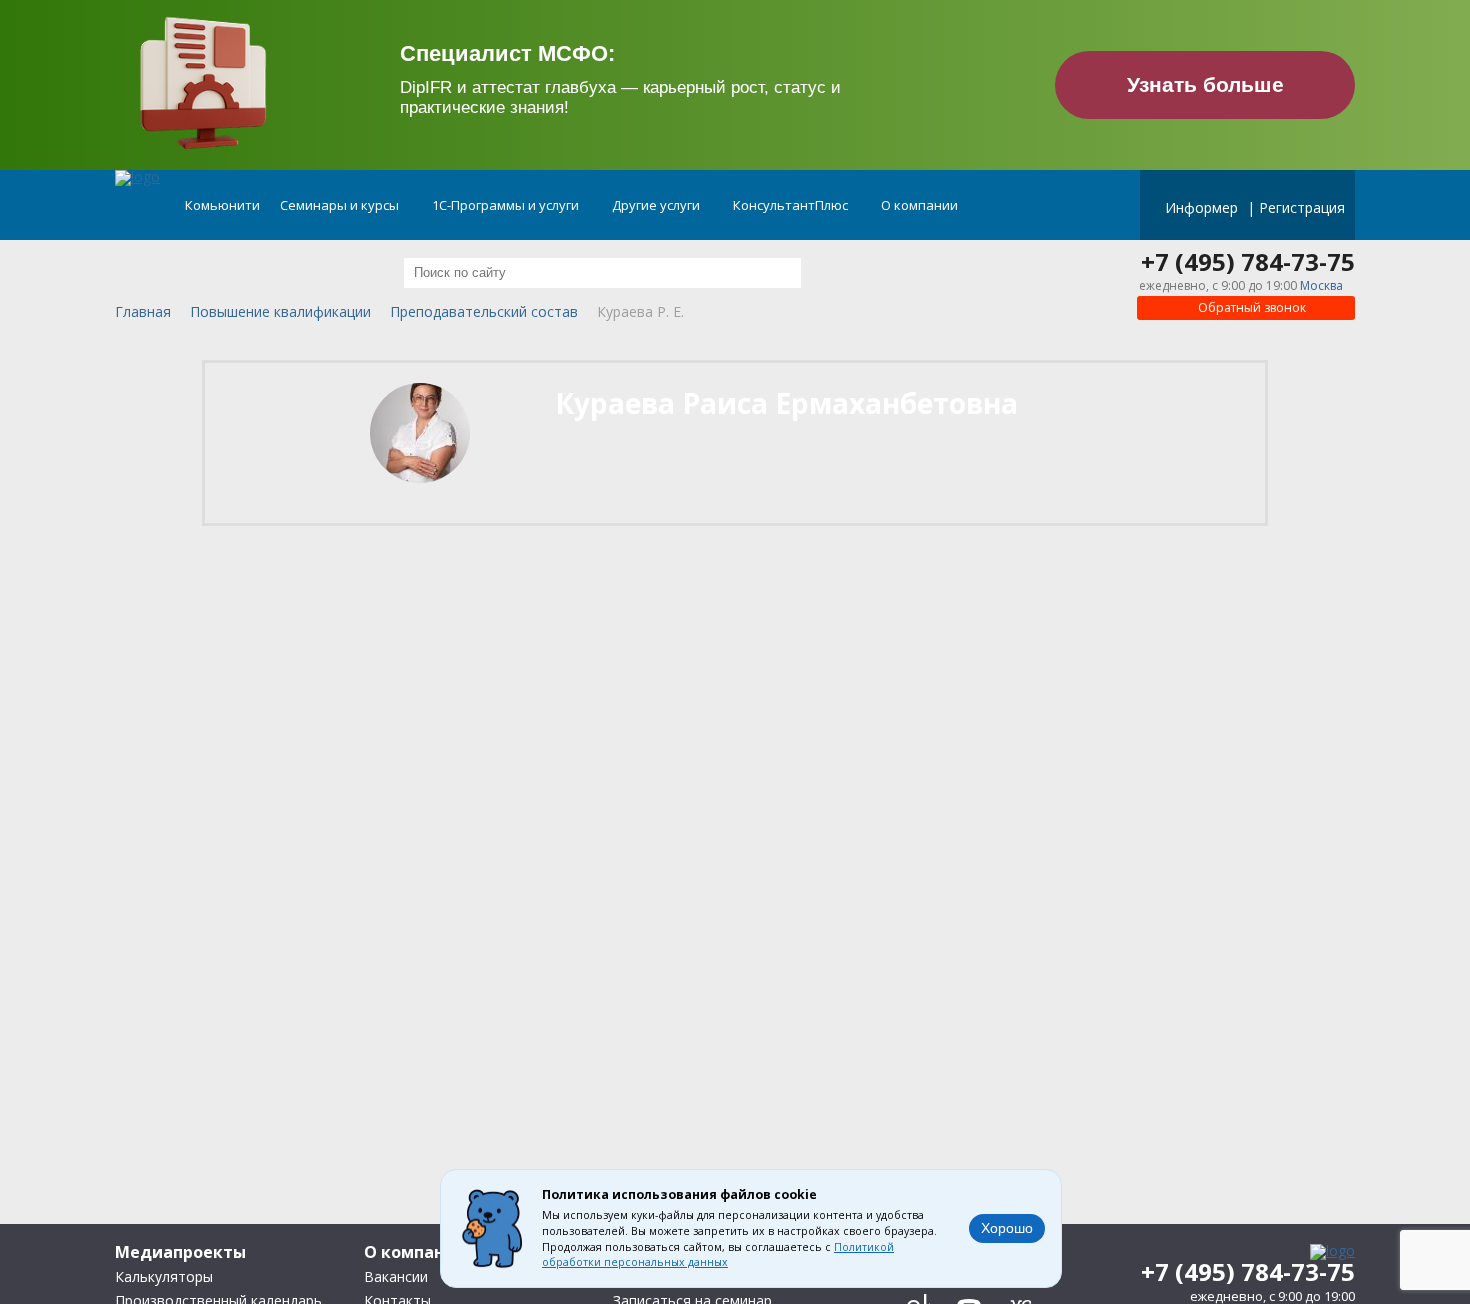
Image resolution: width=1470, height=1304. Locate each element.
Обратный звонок (1250, 307)
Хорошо (1007, 1228)
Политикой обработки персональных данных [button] (718, 1255)
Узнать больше (1205, 84)
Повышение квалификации (280, 312)
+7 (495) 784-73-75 (1248, 262)
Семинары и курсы (341, 205)
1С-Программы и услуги (507, 205)
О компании (921, 205)
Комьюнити (222, 205)
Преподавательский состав (484, 312)
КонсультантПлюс (792, 205)
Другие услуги (657, 205)
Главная (143, 312)
